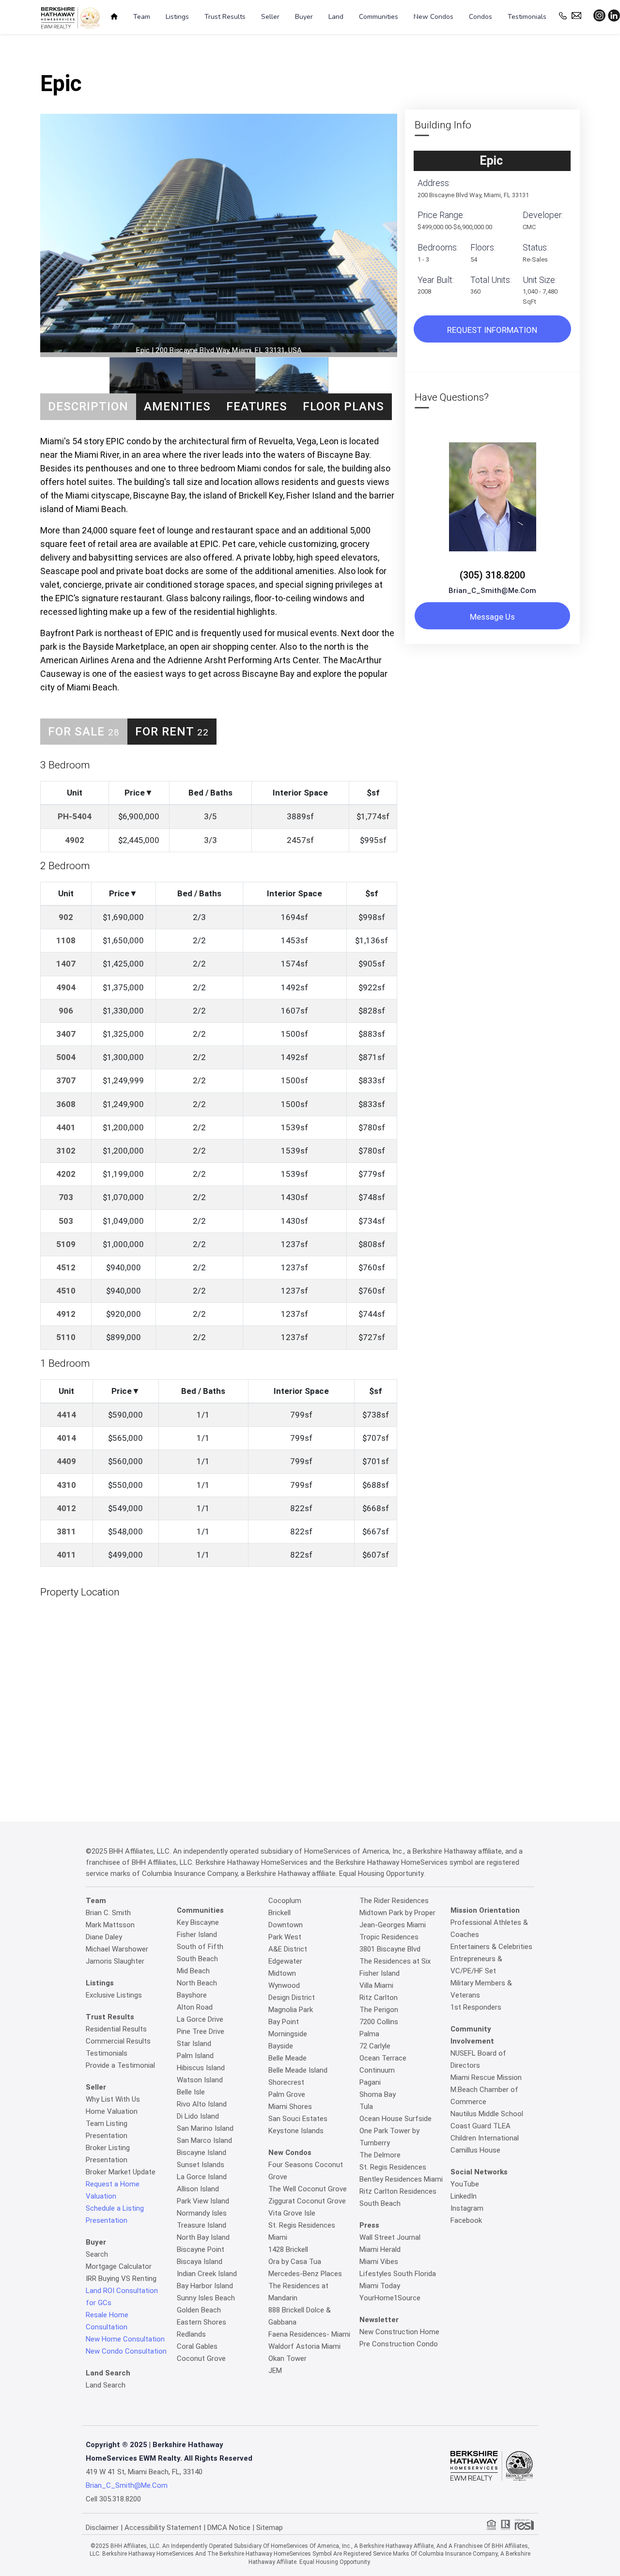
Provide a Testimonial (120, 2065)
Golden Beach (199, 2310)
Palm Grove (287, 2094)
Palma (369, 2034)
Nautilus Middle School (487, 2114)
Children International (485, 2138)
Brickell (279, 1913)
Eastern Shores (201, 2322)
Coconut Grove (201, 2358)
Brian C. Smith (108, 1913)
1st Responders (476, 2007)
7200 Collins (379, 2022)
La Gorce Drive (200, 2019)
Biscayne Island (201, 2153)
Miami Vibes (379, 2262)
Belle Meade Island (298, 2070)
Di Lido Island (198, 2116)
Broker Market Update (121, 2172)
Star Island (194, 2044)
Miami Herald (380, 2249)
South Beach (197, 1959)
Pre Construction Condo (399, 2344)
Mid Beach (193, 1971)
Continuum (377, 2070)
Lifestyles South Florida (398, 2274)
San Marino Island (205, 2128)
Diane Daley (104, 1937)
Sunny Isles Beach (206, 2298)
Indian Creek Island (207, 2274)
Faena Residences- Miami (309, 2334)
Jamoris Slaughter (115, 1961)
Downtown (286, 1925)
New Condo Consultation (126, 2351)
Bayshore (192, 1995)
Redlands (191, 2334)
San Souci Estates (298, 2119)
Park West (285, 1937)
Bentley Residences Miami (401, 2179)
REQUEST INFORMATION (492, 330)
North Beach (197, 1983)
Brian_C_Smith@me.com (492, 591)
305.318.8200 (120, 2499)
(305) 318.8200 (492, 575)
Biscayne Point (201, 2249)
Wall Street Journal (390, 2237)
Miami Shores (290, 2107)
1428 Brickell (288, 2249)
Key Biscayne (198, 1922)
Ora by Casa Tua (295, 2262)
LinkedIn (464, 2196)
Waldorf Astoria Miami (304, 2346)
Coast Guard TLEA (480, 2126)
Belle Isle (191, 2092)
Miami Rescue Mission (486, 2077)
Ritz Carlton (379, 1998)
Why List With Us (113, 2099)
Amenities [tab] (177, 406)
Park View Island (203, 2201)
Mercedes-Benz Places (305, 2274)
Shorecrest (286, 2082)
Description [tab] (88, 406)
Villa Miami (376, 1985)
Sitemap (270, 2528)
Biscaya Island (200, 2262)
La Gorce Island (202, 2177)
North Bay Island (203, 2237)
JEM (275, 2371)
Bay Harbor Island (205, 2286)
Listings (177, 17)
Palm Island (195, 2056)
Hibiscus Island (201, 2068)
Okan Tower (287, 2358)
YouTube (465, 2184)
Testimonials (527, 17)
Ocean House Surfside (395, 2119)
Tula (366, 2107)
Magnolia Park (291, 2010)
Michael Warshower (117, 1949)
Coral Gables (197, 2346)
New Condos (434, 17)
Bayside (281, 2046)
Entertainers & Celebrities (491, 1947)
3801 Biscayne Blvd (390, 1949)
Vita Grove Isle (292, 2213)
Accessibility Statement (163, 2528)
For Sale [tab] (84, 732)
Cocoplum (285, 1901)
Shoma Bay (378, 2094)
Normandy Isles (202, 2213)
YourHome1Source (390, 2298)
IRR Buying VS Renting (121, 2279)
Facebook (466, 2220)
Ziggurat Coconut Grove (307, 2201)
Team (142, 17)
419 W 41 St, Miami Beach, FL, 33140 (144, 2472)
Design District (292, 1998)
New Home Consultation (125, 2339)
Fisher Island (197, 1935)
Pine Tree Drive (201, 2031)
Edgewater (285, 1961)
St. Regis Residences (393, 2167)
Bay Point (284, 2022)
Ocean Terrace (383, 2058)
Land (336, 17)
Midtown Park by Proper (397, 1913)
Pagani (370, 2082)
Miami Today (380, 2286)
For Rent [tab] (172, 732)
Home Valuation (112, 2111)
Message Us (492, 617)
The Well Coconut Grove (308, 2189)
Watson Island (200, 2080)
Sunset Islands (201, 2165)
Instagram (467, 2208)
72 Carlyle (375, 2046)
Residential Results (116, 2029)
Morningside (288, 2034)
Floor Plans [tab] (343, 406)
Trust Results (225, 17)
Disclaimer (102, 2528)
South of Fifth (200, 1947)
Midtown (282, 1973)
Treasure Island (201, 2225)
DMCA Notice (229, 2528)
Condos (480, 17)
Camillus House (475, 2150)
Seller (270, 17)
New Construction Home (399, 2332)
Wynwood (284, 1985)
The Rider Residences (394, 1901)
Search (97, 2254)
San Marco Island (204, 2140)
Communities (379, 17)
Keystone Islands (296, 2131)
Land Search (106, 2385)
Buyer (304, 17)
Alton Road (195, 2007)
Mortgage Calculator (119, 2266)
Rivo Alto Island (202, 2104)
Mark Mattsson (110, 1925)
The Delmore (380, 2155)
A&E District (288, 1949)
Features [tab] (257, 406)
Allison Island (198, 2189)
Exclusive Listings (114, 1995)
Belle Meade (287, 2058)
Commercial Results (118, 2041)
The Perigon (379, 2010)
